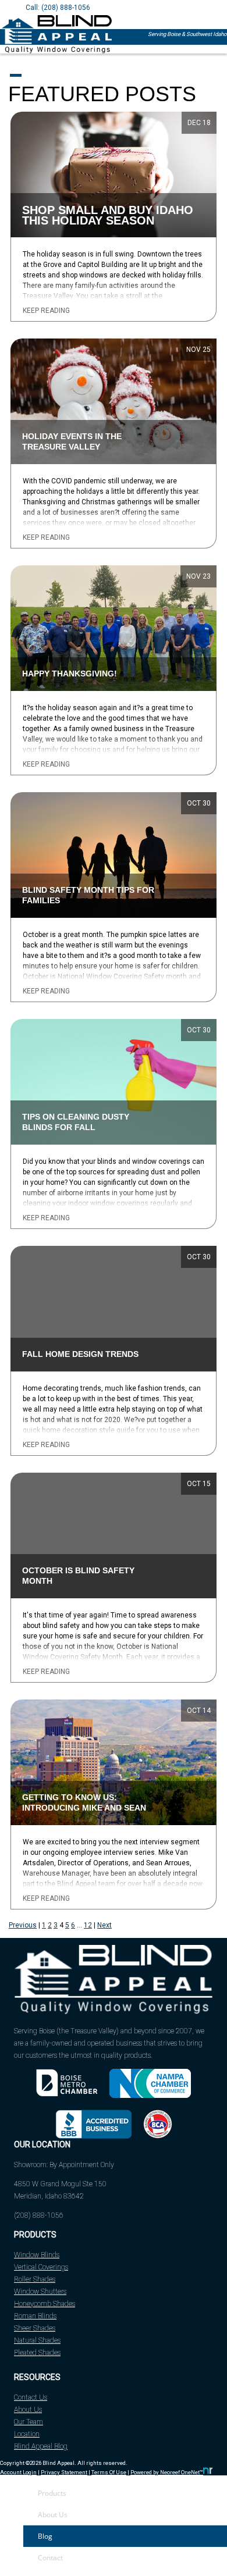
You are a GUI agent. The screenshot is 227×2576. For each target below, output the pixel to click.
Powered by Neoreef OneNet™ (167, 2472)
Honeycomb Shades (45, 2304)
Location (27, 2434)
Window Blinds (37, 2255)
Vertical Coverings (41, 2267)
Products (52, 2493)
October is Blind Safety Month (78, 1576)
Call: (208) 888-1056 (58, 8)
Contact (50, 2558)
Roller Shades (35, 2279)
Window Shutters (40, 2292)
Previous (23, 1925)
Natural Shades (37, 2340)
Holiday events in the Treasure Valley (72, 442)
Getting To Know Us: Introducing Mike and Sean (84, 1803)
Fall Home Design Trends (80, 1354)
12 (88, 1925)
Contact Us (31, 2397)
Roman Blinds (35, 2316)
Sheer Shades (35, 2328)
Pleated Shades (37, 2353)
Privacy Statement (64, 2472)
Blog (45, 2536)
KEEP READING (46, 311)
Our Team (29, 2422)
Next (104, 1925)
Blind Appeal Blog (41, 2446)
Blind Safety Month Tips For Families (88, 895)
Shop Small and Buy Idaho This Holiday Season (108, 215)
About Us (28, 2410)
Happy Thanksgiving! (70, 674)
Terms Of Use (109, 2472)
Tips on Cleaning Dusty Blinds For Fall (76, 1122)
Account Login (18, 2472)
